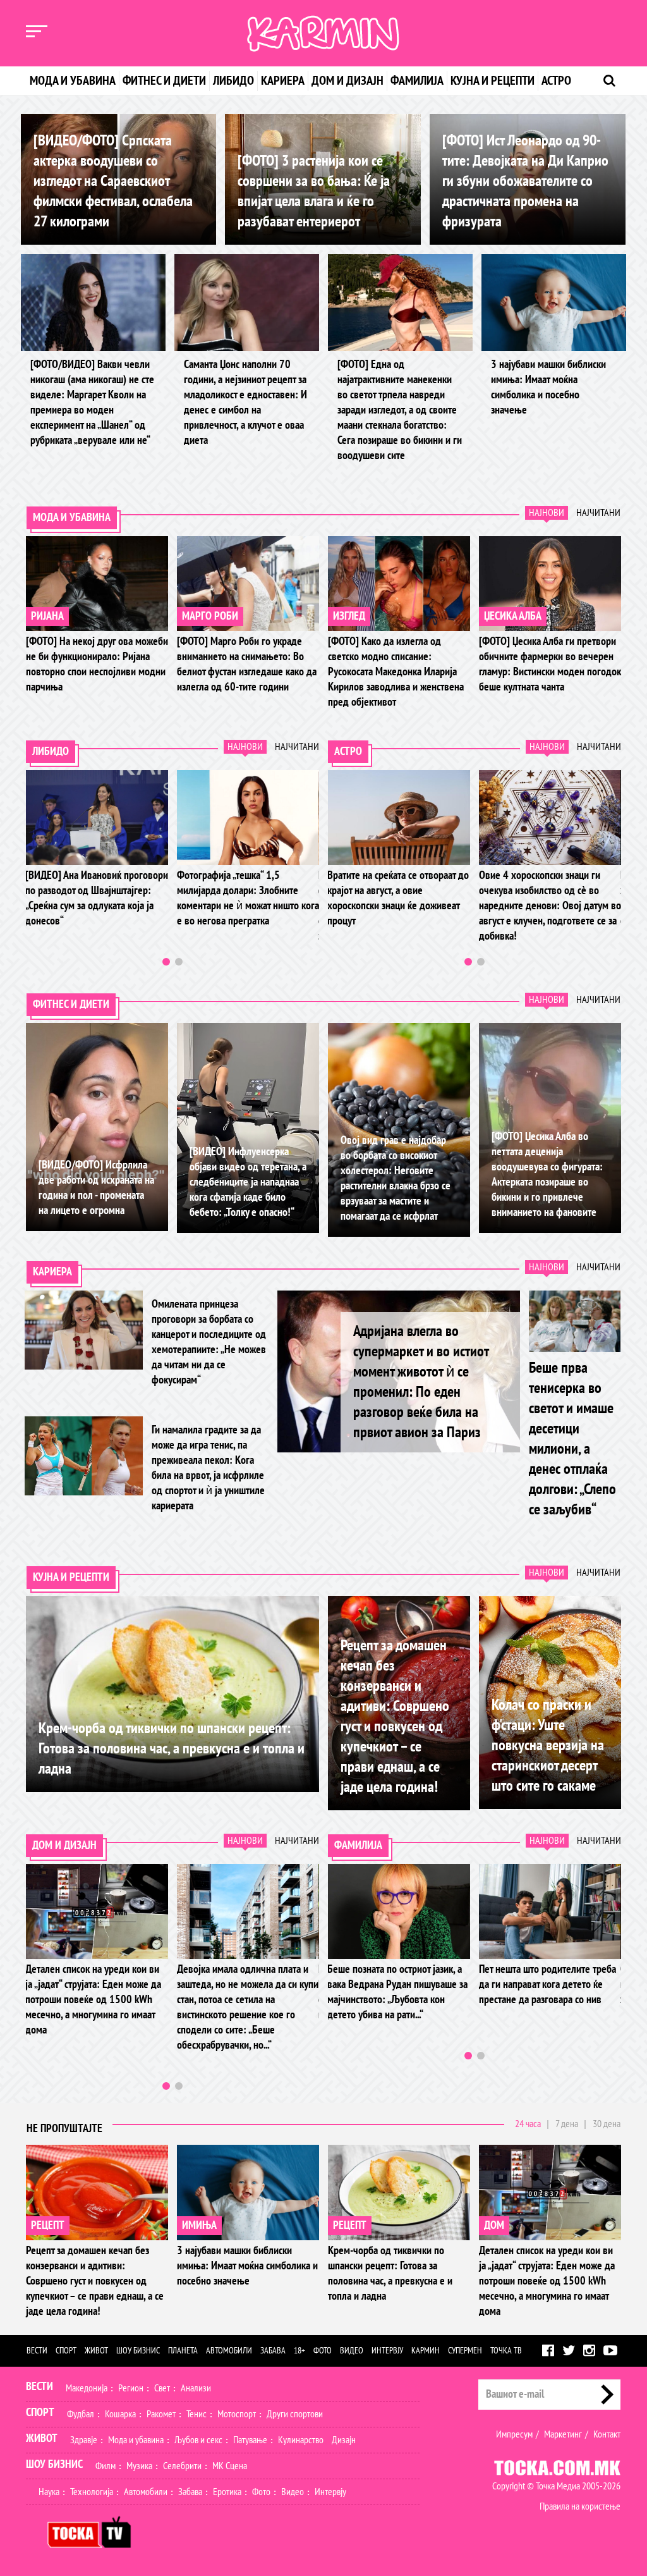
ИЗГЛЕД (349, 616)
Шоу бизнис (138, 2351)
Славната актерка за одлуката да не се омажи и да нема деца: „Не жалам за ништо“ (469, 1984)
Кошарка (120, 2414)
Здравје (84, 2440)
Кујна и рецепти (493, 81)
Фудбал (81, 2414)
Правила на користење (580, 2506)
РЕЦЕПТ (48, 2225)
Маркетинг (563, 2434)
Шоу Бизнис (54, 2464)
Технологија (92, 2492)
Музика (139, 2466)
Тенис (197, 2414)
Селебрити (182, 2466)
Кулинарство (301, 2440)
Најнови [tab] (547, 513)
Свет (162, 2388)
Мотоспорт (237, 2414)
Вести (37, 2351)
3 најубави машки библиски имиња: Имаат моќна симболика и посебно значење (247, 2266)
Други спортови (295, 2414)
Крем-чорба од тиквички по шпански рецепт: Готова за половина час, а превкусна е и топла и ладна (172, 1749)
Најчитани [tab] (598, 513)
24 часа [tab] (528, 2124)
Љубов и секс (198, 2440)
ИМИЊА (199, 2225)
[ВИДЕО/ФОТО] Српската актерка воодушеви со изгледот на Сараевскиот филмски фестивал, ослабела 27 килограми (113, 181)
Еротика (227, 2492)
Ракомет (161, 2414)
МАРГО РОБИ (210, 616)
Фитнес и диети (164, 81)
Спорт (66, 2351)
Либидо (233, 81)
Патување (250, 2440)
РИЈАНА (47, 616)
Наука (49, 2492)
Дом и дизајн (348, 81)
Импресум (514, 2434)
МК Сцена (230, 2466)
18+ (299, 2351)
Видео (352, 2351)
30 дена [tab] (607, 2124)
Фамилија (417, 81)
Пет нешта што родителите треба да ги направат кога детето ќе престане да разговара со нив (327, 1984)
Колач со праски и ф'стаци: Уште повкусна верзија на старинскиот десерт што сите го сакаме (548, 1745)
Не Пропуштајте (64, 2129)
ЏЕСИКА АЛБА (513, 616)
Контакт (607, 2434)
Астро (556, 81)
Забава (273, 2351)
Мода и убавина (73, 81)
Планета (183, 2351)
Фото (323, 2351)
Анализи (196, 2388)
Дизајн (344, 2440)
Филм (106, 2466)
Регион (131, 2388)
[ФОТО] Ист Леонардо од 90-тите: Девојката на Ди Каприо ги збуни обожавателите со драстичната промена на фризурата (525, 181)
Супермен (465, 2351)
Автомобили (229, 2351)
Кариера (283, 81)
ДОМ (494, 2225)
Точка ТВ (506, 2351)
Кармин (426, 2351)
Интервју (387, 2351)
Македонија (87, 2388)
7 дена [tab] (567, 2124)
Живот (96, 2351)
